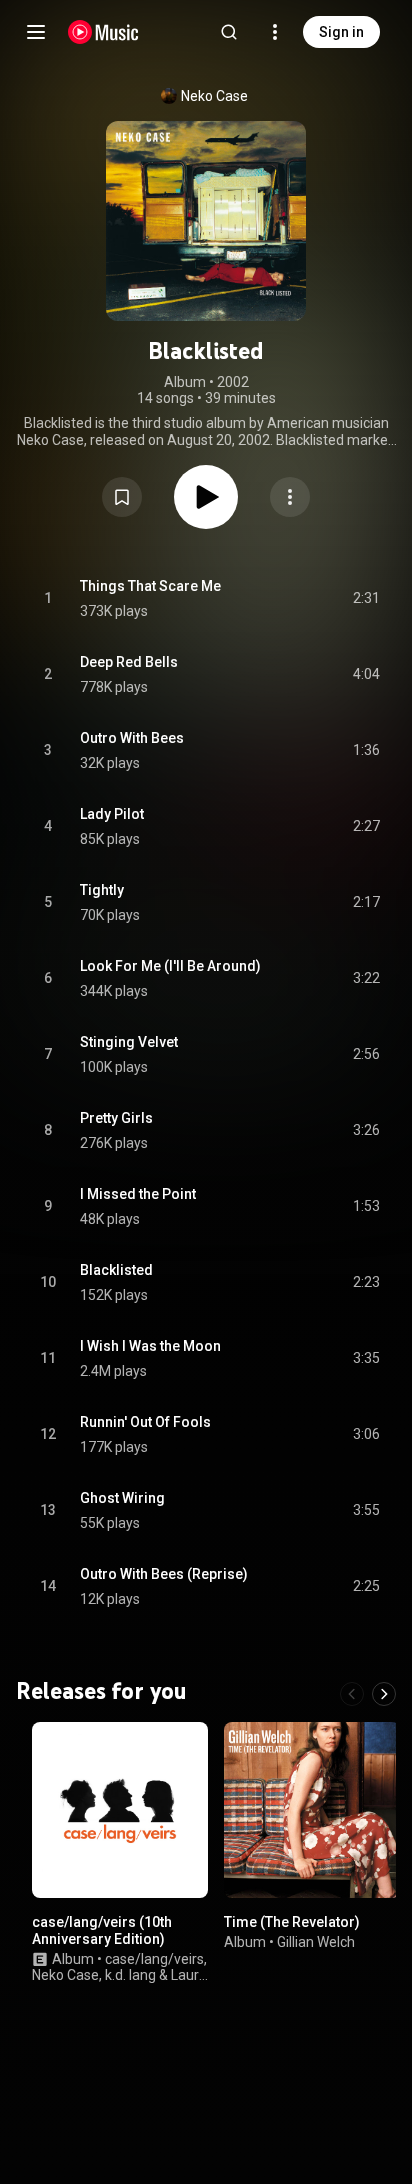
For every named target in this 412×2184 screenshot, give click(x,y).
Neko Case (214, 96)
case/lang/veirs (154, 1958)
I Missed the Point (138, 1194)
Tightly (102, 890)
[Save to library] (122, 497)
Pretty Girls (116, 1118)
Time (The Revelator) (292, 1922)
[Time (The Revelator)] (312, 1810)
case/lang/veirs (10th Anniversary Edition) (102, 1930)
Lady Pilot (112, 814)
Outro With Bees (132, 738)
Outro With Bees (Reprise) (164, 1574)
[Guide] (36, 32)
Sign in (341, 32)
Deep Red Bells (129, 662)
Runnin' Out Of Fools (145, 1422)
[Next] (384, 1694)
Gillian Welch (316, 1941)
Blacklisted (116, 1270)
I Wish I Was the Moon (150, 1346)
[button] (122, 497)
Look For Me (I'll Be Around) (170, 966)
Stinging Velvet (129, 1042)
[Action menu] (290, 497)
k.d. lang (130, 1975)
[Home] (103, 32)
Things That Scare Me (150, 586)
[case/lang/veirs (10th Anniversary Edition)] (120, 1810)
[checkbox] (366, 599)
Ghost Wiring (122, 1498)
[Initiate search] (229, 32)
